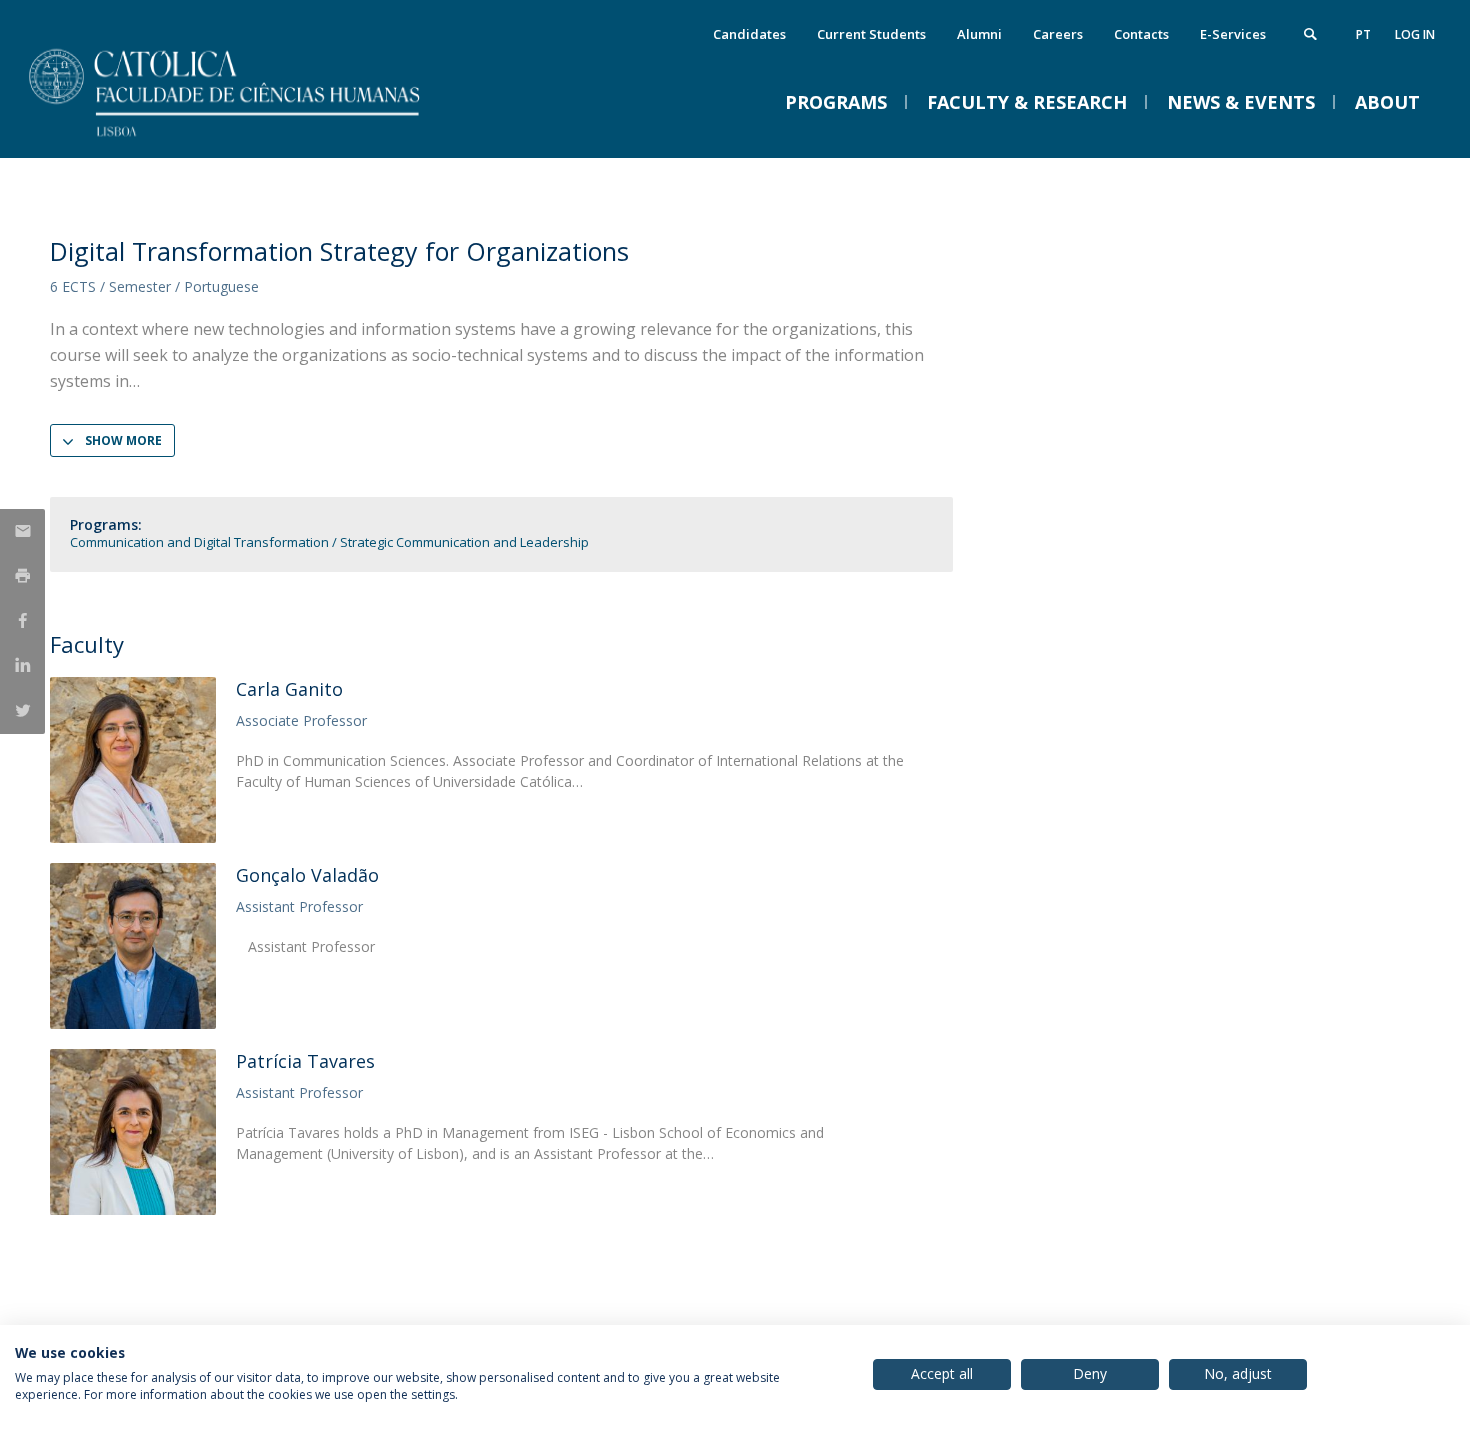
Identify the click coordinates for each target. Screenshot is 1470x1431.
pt (1363, 34)
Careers (1058, 34)
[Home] (250, 137)
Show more (123, 440)
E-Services (1233, 34)
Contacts (1141, 34)
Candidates (749, 34)
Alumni (979, 34)
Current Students (871, 34)
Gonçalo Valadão (307, 875)
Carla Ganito (289, 689)
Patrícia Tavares (305, 1061)
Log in (1415, 34)
